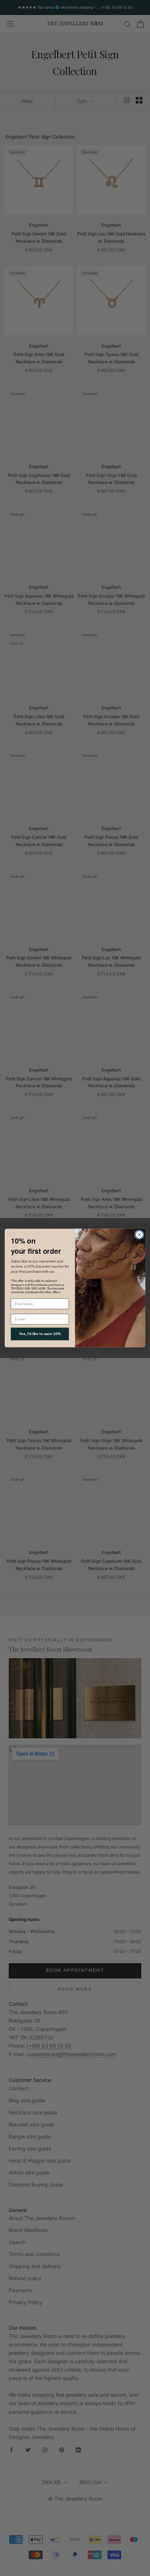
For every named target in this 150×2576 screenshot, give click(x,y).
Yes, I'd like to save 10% (40, 1334)
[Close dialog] (139, 1235)
